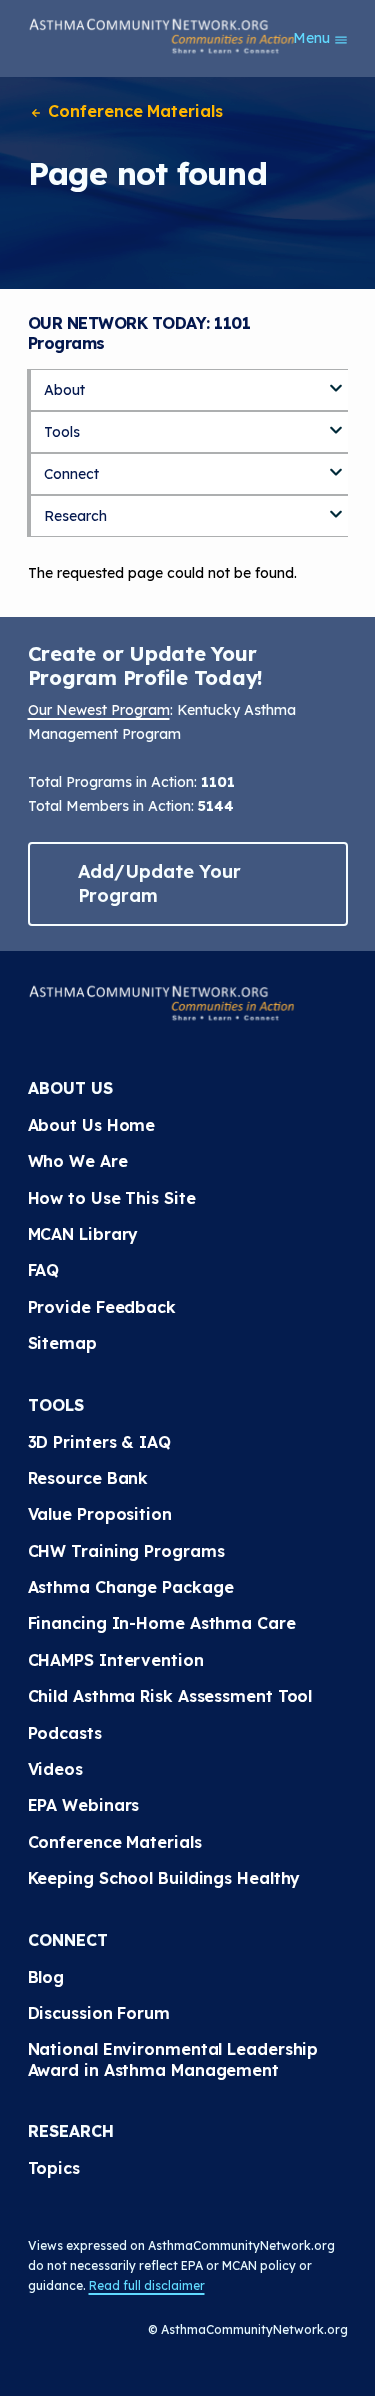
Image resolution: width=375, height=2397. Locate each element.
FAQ (44, 1270)
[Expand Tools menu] (336, 423)
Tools (62, 432)
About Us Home (92, 1125)
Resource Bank (88, 1478)
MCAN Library (83, 1234)
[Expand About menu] (336, 381)
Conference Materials (133, 111)
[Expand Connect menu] (336, 465)
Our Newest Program (99, 710)
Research (75, 516)
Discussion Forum (99, 2013)
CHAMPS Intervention (116, 1660)
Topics (54, 2168)
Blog (46, 1977)
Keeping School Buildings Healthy (164, 1878)
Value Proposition (100, 1514)
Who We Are (78, 1161)
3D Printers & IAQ (99, 1442)
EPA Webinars (84, 1805)
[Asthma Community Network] (162, 36)
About (64, 390)
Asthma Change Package (131, 1587)
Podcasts (65, 1733)
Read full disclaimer (147, 2285)
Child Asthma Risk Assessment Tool (170, 1696)
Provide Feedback (102, 1307)
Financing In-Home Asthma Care (162, 1623)
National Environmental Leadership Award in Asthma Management (176, 2059)
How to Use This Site (112, 1198)
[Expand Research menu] (336, 507)
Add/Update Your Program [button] (160, 883)
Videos (55, 1769)
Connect (71, 474)
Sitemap (62, 1343)
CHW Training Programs (126, 1551)
